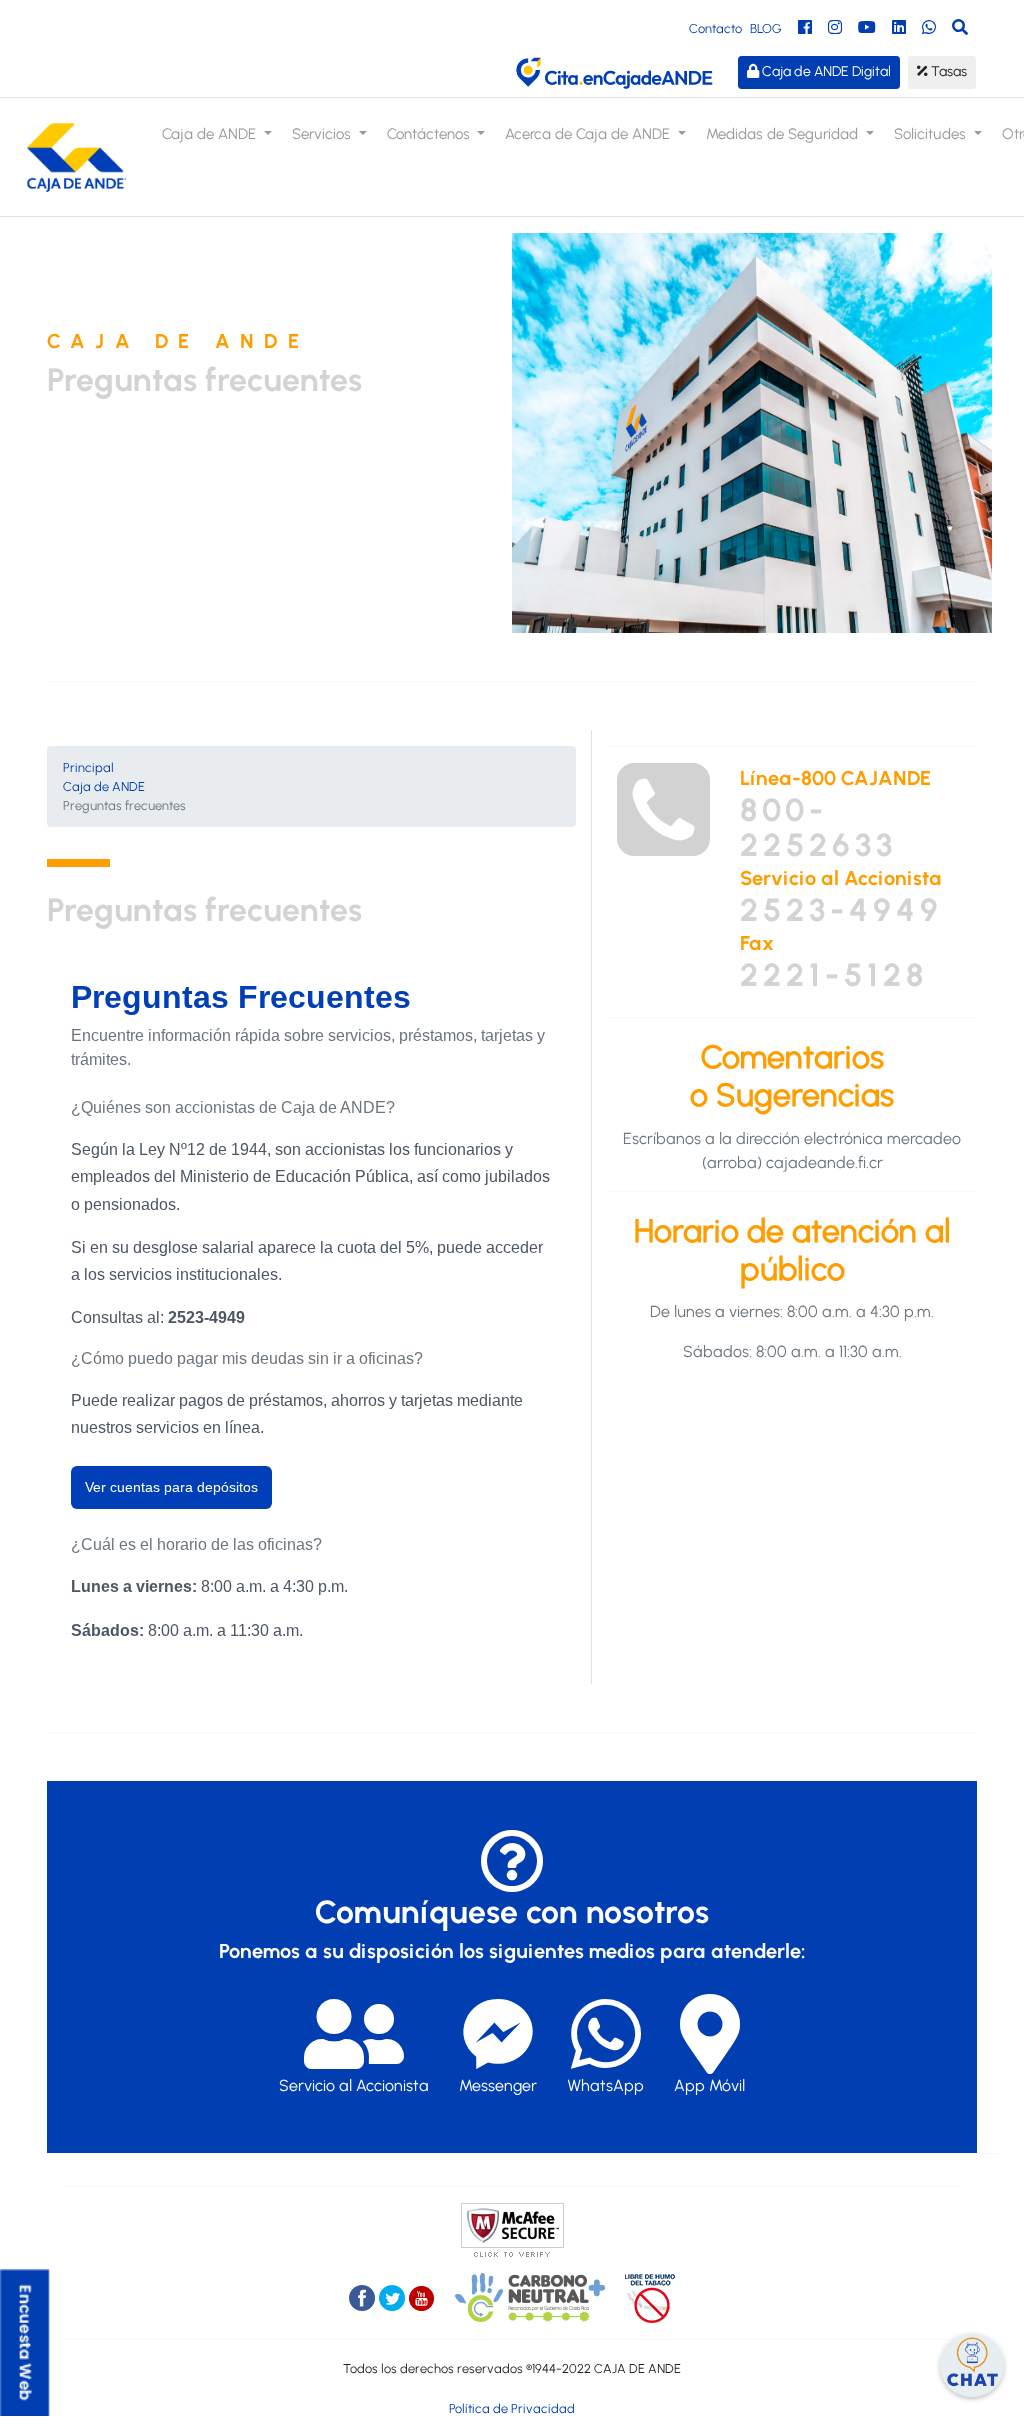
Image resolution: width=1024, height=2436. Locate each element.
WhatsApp (605, 2085)
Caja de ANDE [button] (211, 134)
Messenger (498, 2085)
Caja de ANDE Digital (825, 71)
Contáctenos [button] (430, 134)
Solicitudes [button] (932, 134)
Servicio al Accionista (354, 2085)
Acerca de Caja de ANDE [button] (589, 134)
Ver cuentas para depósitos (171, 1487)
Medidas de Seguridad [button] (784, 134)
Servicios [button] (323, 134)
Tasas (947, 71)
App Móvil (709, 2085)
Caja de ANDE (104, 786)
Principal (88, 767)
